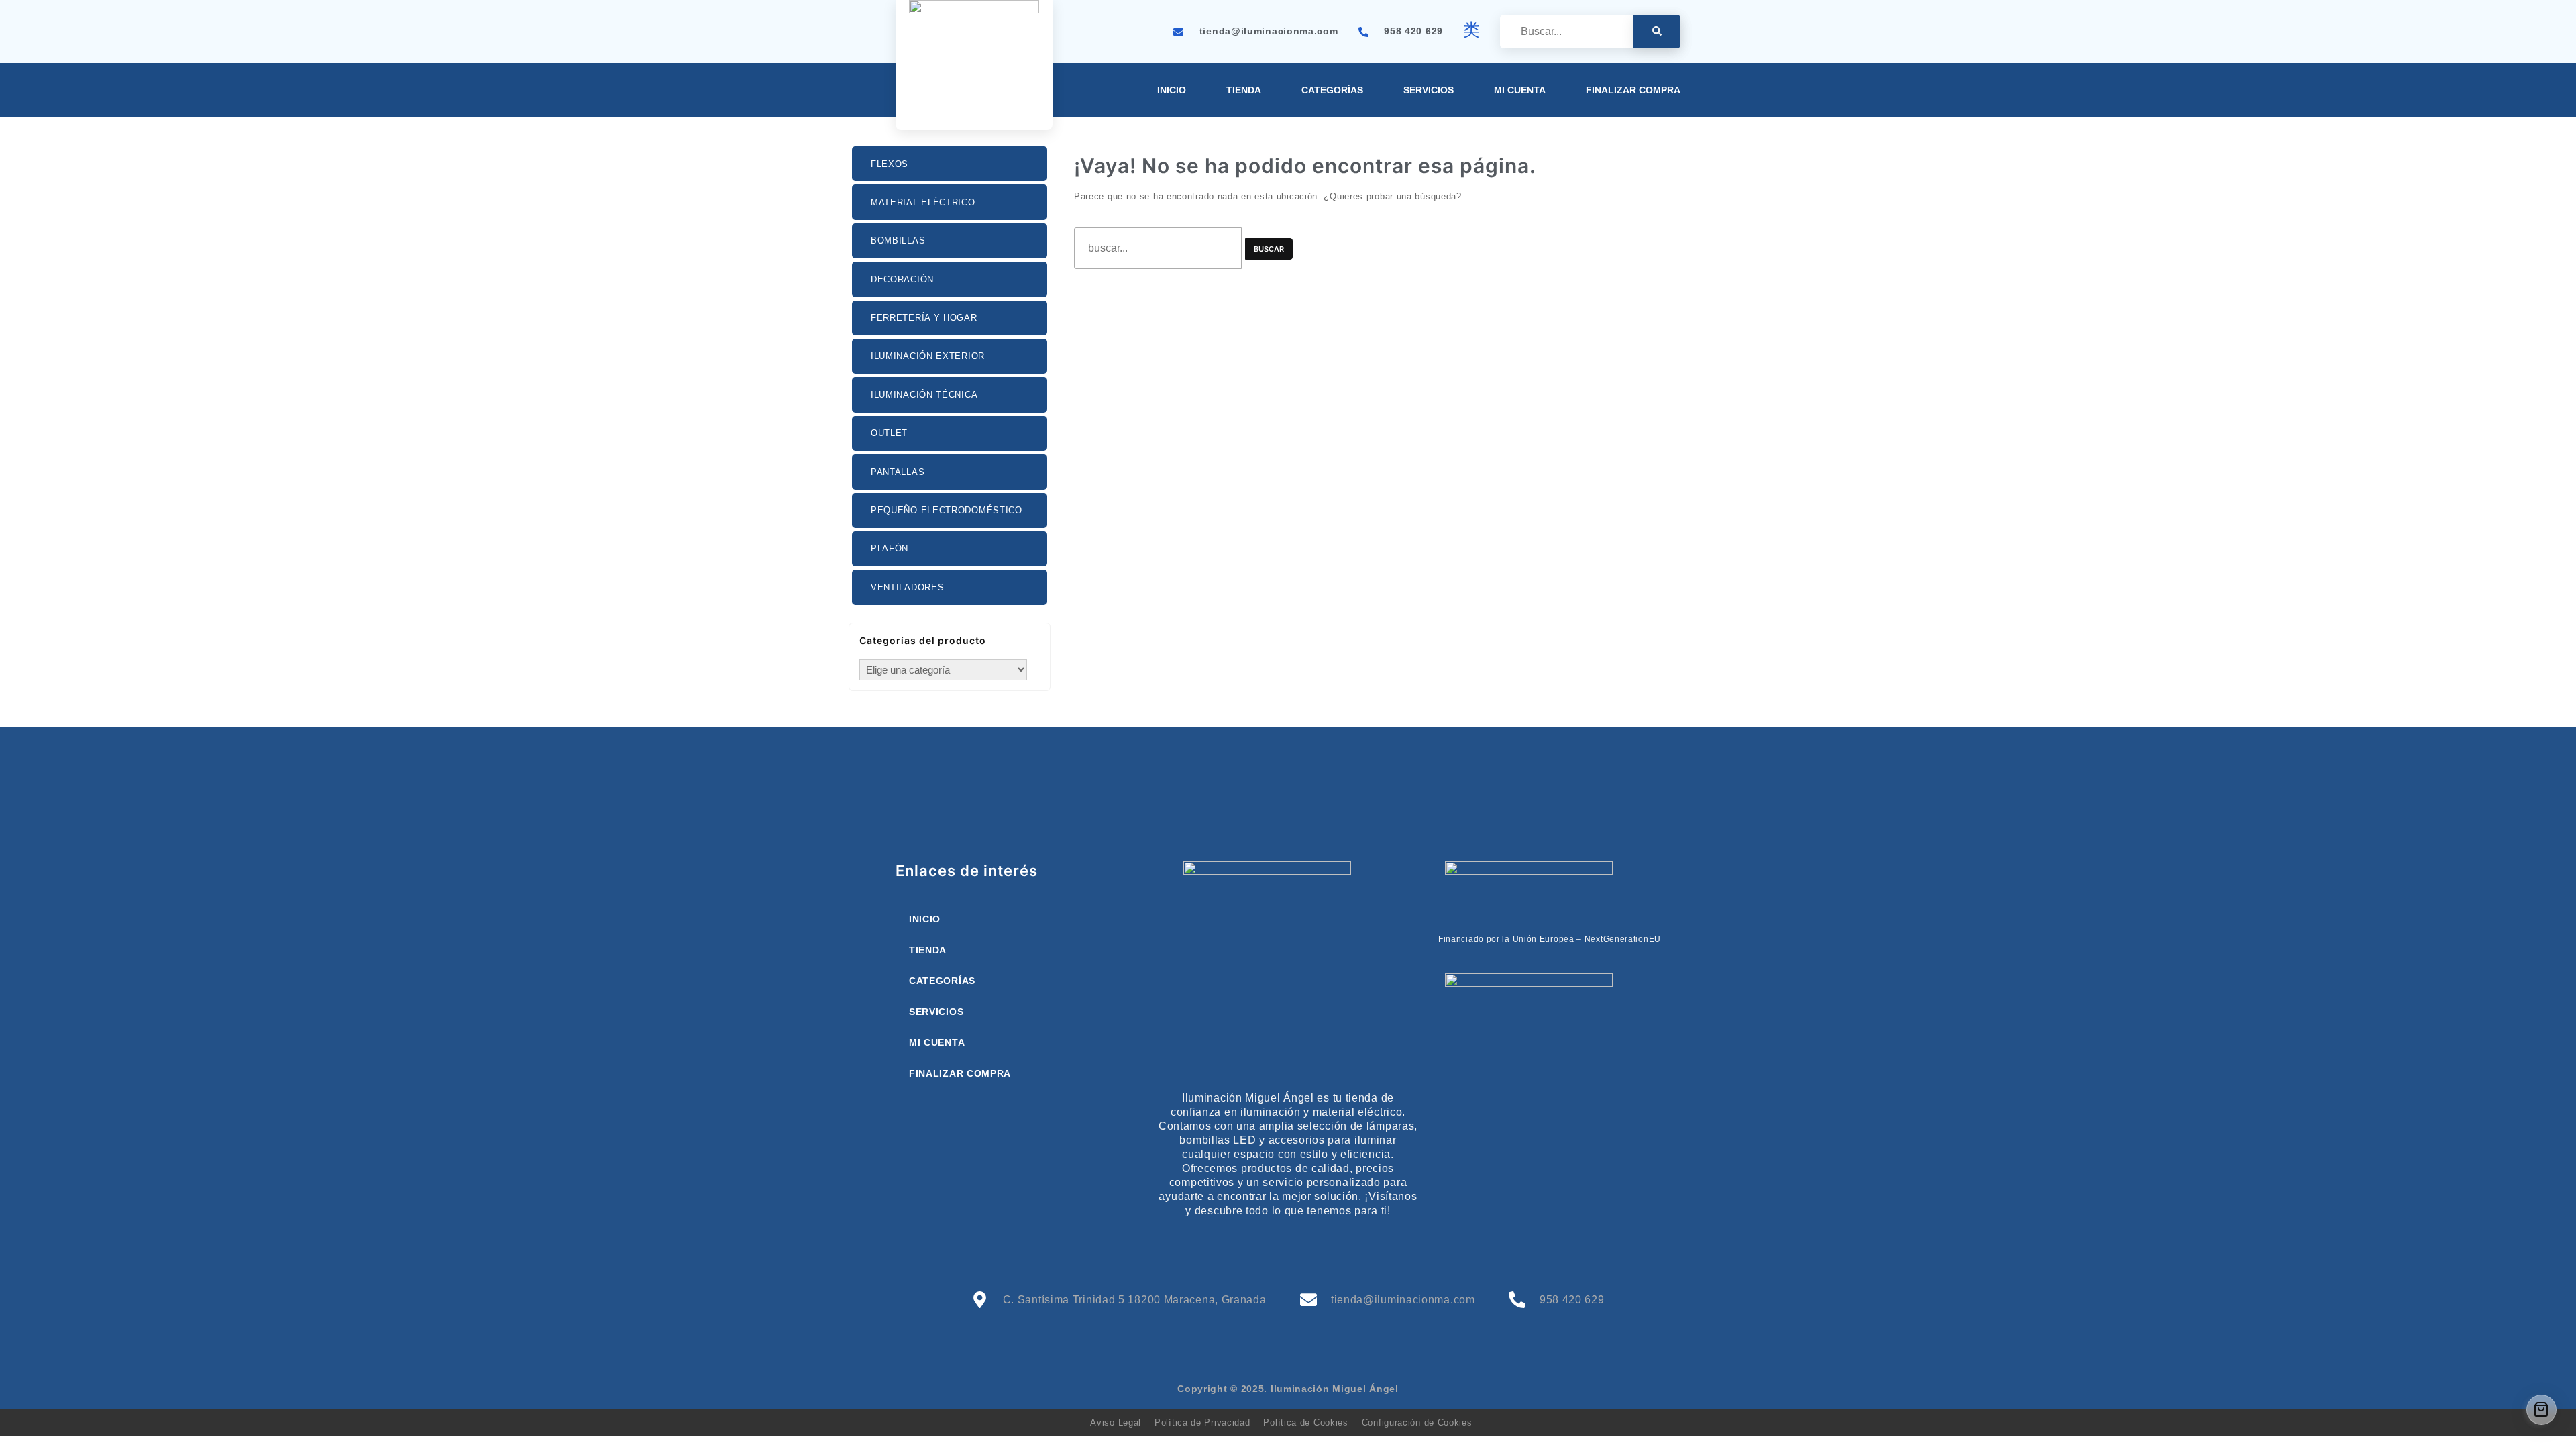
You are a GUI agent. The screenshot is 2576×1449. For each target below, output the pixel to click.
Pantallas (898, 472)
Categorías (1332, 90)
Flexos (890, 164)
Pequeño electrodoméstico (947, 510)
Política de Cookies (1305, 1423)
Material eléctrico (923, 202)
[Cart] (2541, 1410)
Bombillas (898, 240)
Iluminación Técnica (924, 395)
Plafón (890, 548)
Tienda (1244, 90)
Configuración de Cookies (1417, 1423)
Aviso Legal (1116, 1423)
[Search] (1657, 32)
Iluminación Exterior (928, 356)
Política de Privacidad (1202, 1423)
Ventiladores (907, 587)
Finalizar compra (1633, 90)
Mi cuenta (1520, 90)
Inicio (1172, 90)
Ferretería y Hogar (924, 318)
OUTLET (889, 433)
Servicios (1429, 90)
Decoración (902, 279)
